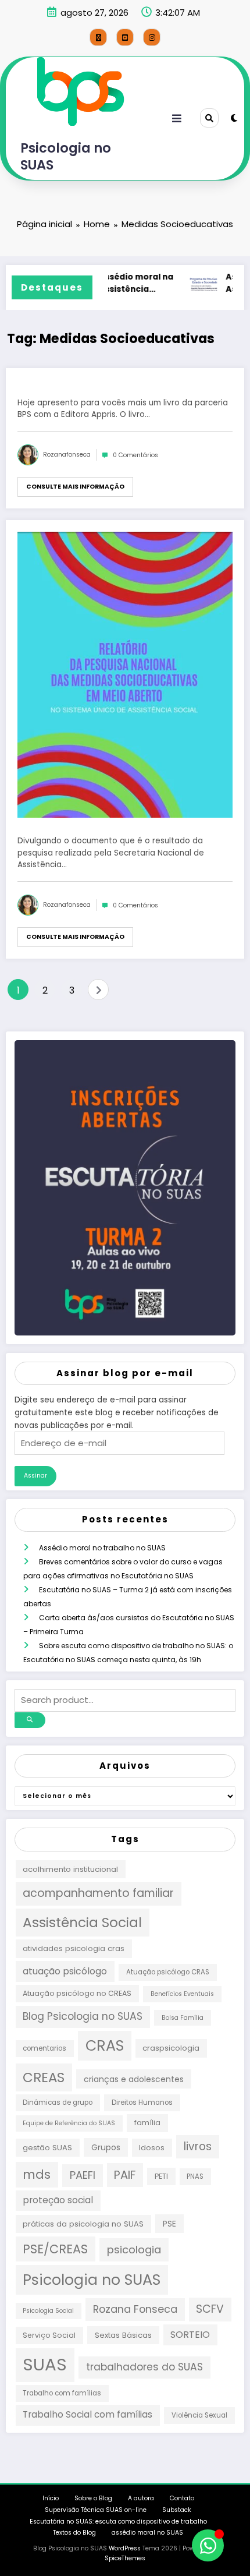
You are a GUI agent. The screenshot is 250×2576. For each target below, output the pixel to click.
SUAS (45, 2364)
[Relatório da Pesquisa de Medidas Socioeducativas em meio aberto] (125, 675)
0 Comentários (135, 455)
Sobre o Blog (93, 2498)
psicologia (134, 2250)
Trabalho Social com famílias (87, 2414)
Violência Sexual (199, 2415)
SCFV (210, 2309)
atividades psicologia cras (74, 1948)
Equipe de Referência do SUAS (69, 2123)
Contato (182, 2498)
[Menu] (177, 119)
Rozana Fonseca (135, 2309)
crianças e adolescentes (134, 2079)
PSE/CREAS (55, 2249)
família (147, 2123)
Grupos (106, 2147)
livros (198, 2146)
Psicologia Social (48, 2311)
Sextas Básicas (123, 2335)
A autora (141, 2498)
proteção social (58, 2200)
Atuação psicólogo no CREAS (77, 1993)
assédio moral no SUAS (147, 2533)
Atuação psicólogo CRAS (168, 1972)
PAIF (125, 2175)
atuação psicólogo (65, 1971)
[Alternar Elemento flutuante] (208, 2545)
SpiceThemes (125, 2558)
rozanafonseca (67, 455)
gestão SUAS (47, 2148)
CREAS (44, 2077)
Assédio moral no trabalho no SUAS (102, 1548)
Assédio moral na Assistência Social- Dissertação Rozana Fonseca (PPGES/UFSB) (134, 284)
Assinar (35, 1476)
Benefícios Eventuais (182, 1994)
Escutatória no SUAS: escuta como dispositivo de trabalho (118, 2522)
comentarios (44, 2048)
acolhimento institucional (70, 1869)
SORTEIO (190, 2335)
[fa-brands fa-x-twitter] (98, 37)
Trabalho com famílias (62, 2393)
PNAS (195, 2176)
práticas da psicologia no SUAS (83, 2224)
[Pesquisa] (209, 118)
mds (37, 2174)
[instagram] (152, 37)
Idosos (152, 2148)
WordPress (125, 2548)
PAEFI (83, 2175)
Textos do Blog (74, 2533)
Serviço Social (49, 2335)
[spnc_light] (234, 118)
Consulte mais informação (75, 487)
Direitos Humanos (142, 2103)
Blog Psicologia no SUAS (83, 2016)
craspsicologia (171, 2048)
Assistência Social (82, 1922)
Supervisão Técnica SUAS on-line (96, 2510)
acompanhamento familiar (98, 1893)
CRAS (105, 2045)
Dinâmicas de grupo (58, 2103)
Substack (177, 2510)
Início (51, 2498)
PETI (161, 2176)
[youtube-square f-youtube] (125, 37)
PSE (169, 2224)
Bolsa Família (183, 2018)
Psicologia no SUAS (66, 156)
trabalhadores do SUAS (144, 2367)
